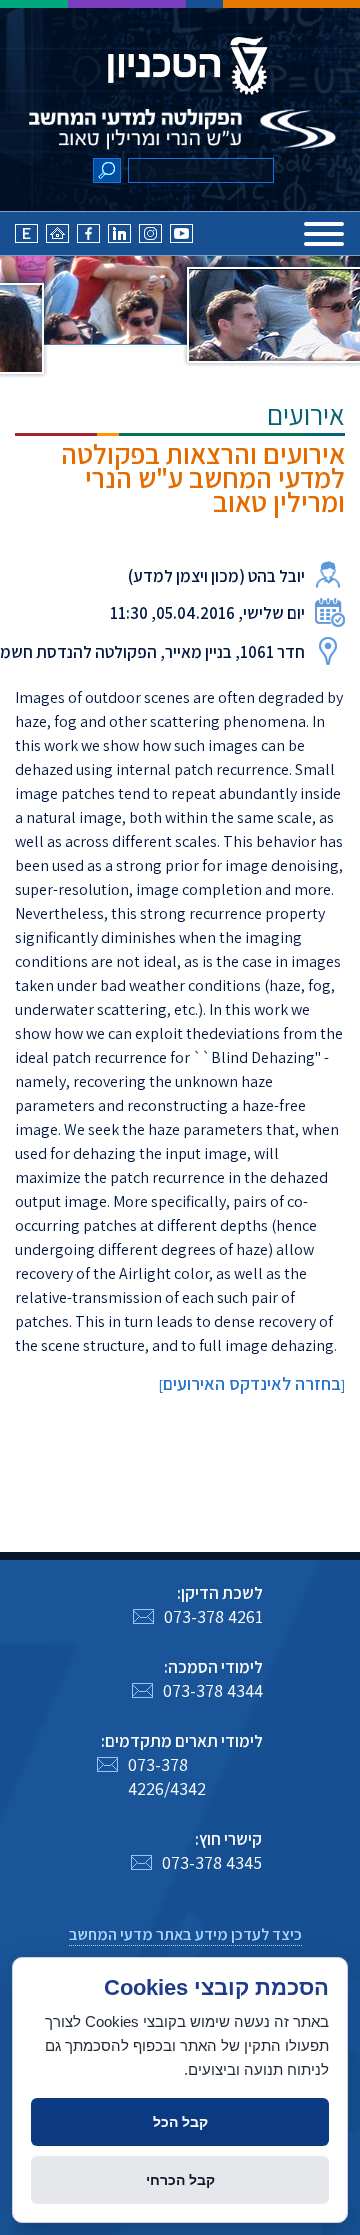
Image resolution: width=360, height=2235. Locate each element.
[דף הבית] (57, 238)
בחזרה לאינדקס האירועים (252, 1383)
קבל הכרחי (180, 2180)
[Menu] (324, 234)
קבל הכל (180, 2122)
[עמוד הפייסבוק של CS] (88, 238)
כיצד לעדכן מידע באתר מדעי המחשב (185, 1934)
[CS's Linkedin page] (119, 238)
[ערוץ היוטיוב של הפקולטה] (181, 238)
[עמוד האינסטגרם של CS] (150, 238)
